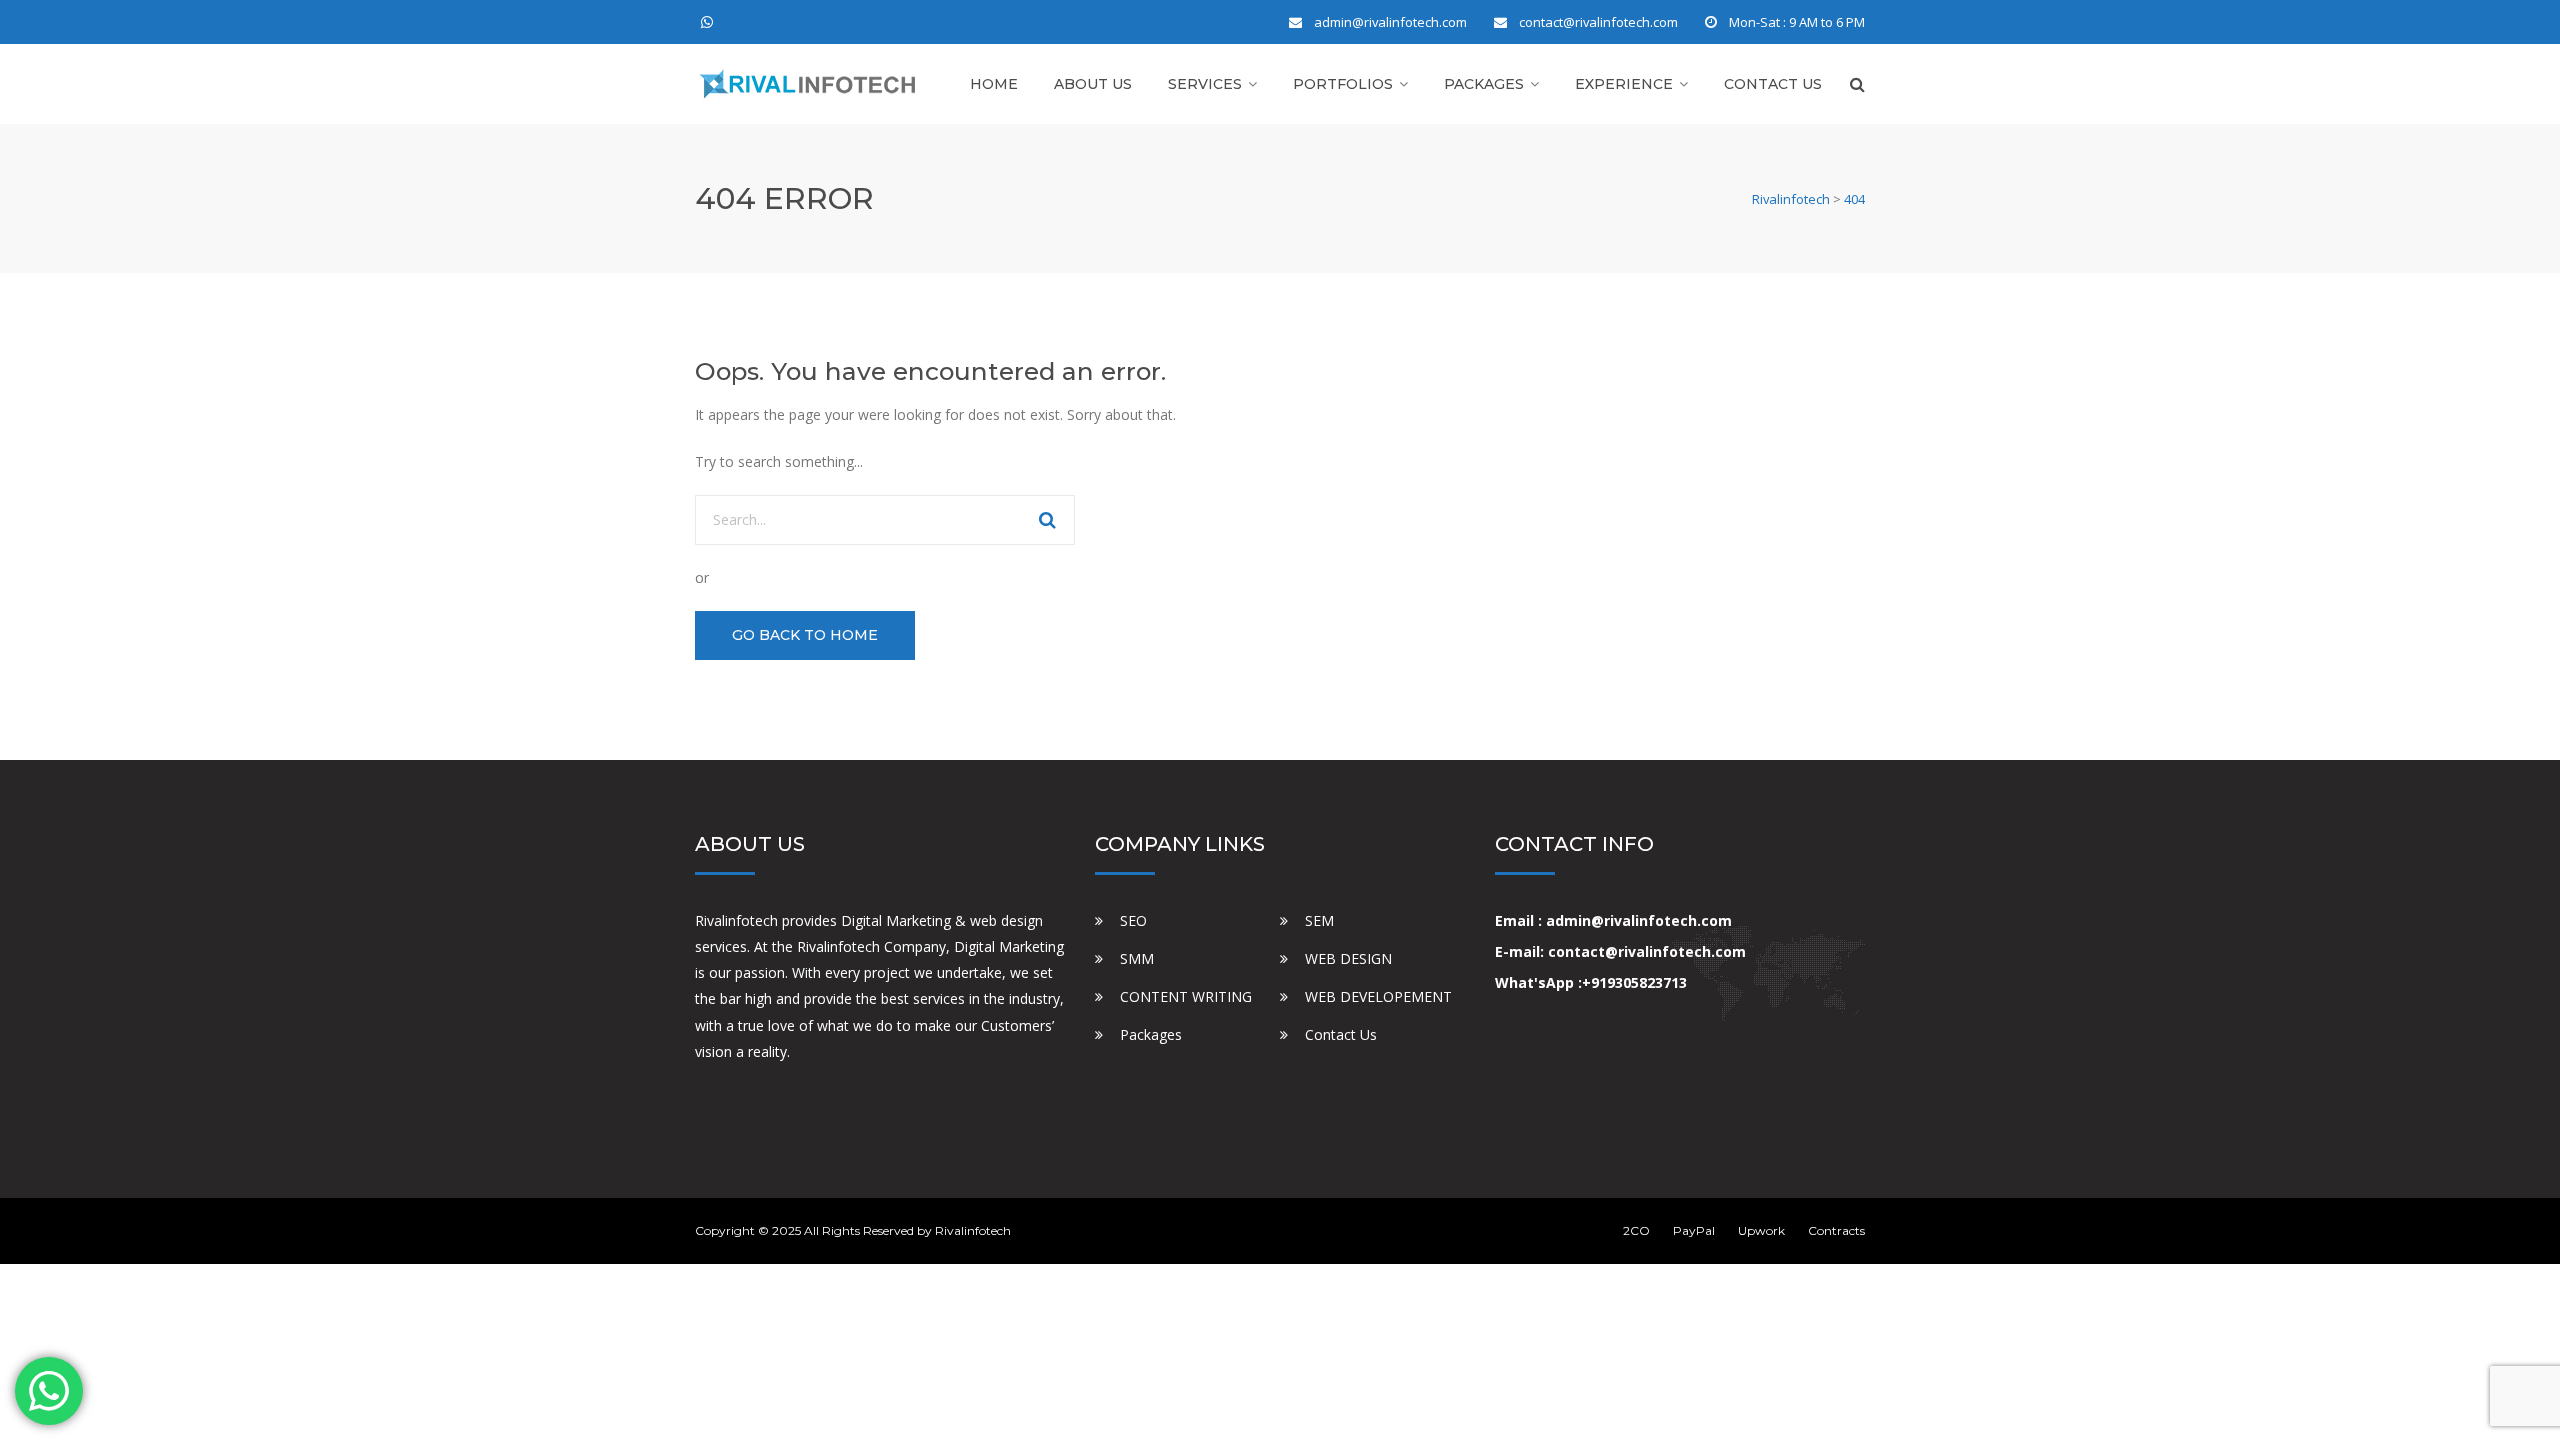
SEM (1319, 920)
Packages (1484, 84)
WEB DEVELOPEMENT (1378, 996)
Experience (1624, 84)
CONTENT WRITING (1186, 996)
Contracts (1836, 1230)
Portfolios (1343, 84)
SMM (1137, 958)
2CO (1636, 1230)
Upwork (1761, 1230)
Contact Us (1773, 84)
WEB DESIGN (1348, 958)
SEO (1133, 920)
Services (1205, 84)
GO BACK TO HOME (805, 635)
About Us (1093, 84)
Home (994, 84)
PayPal (1694, 1230)
